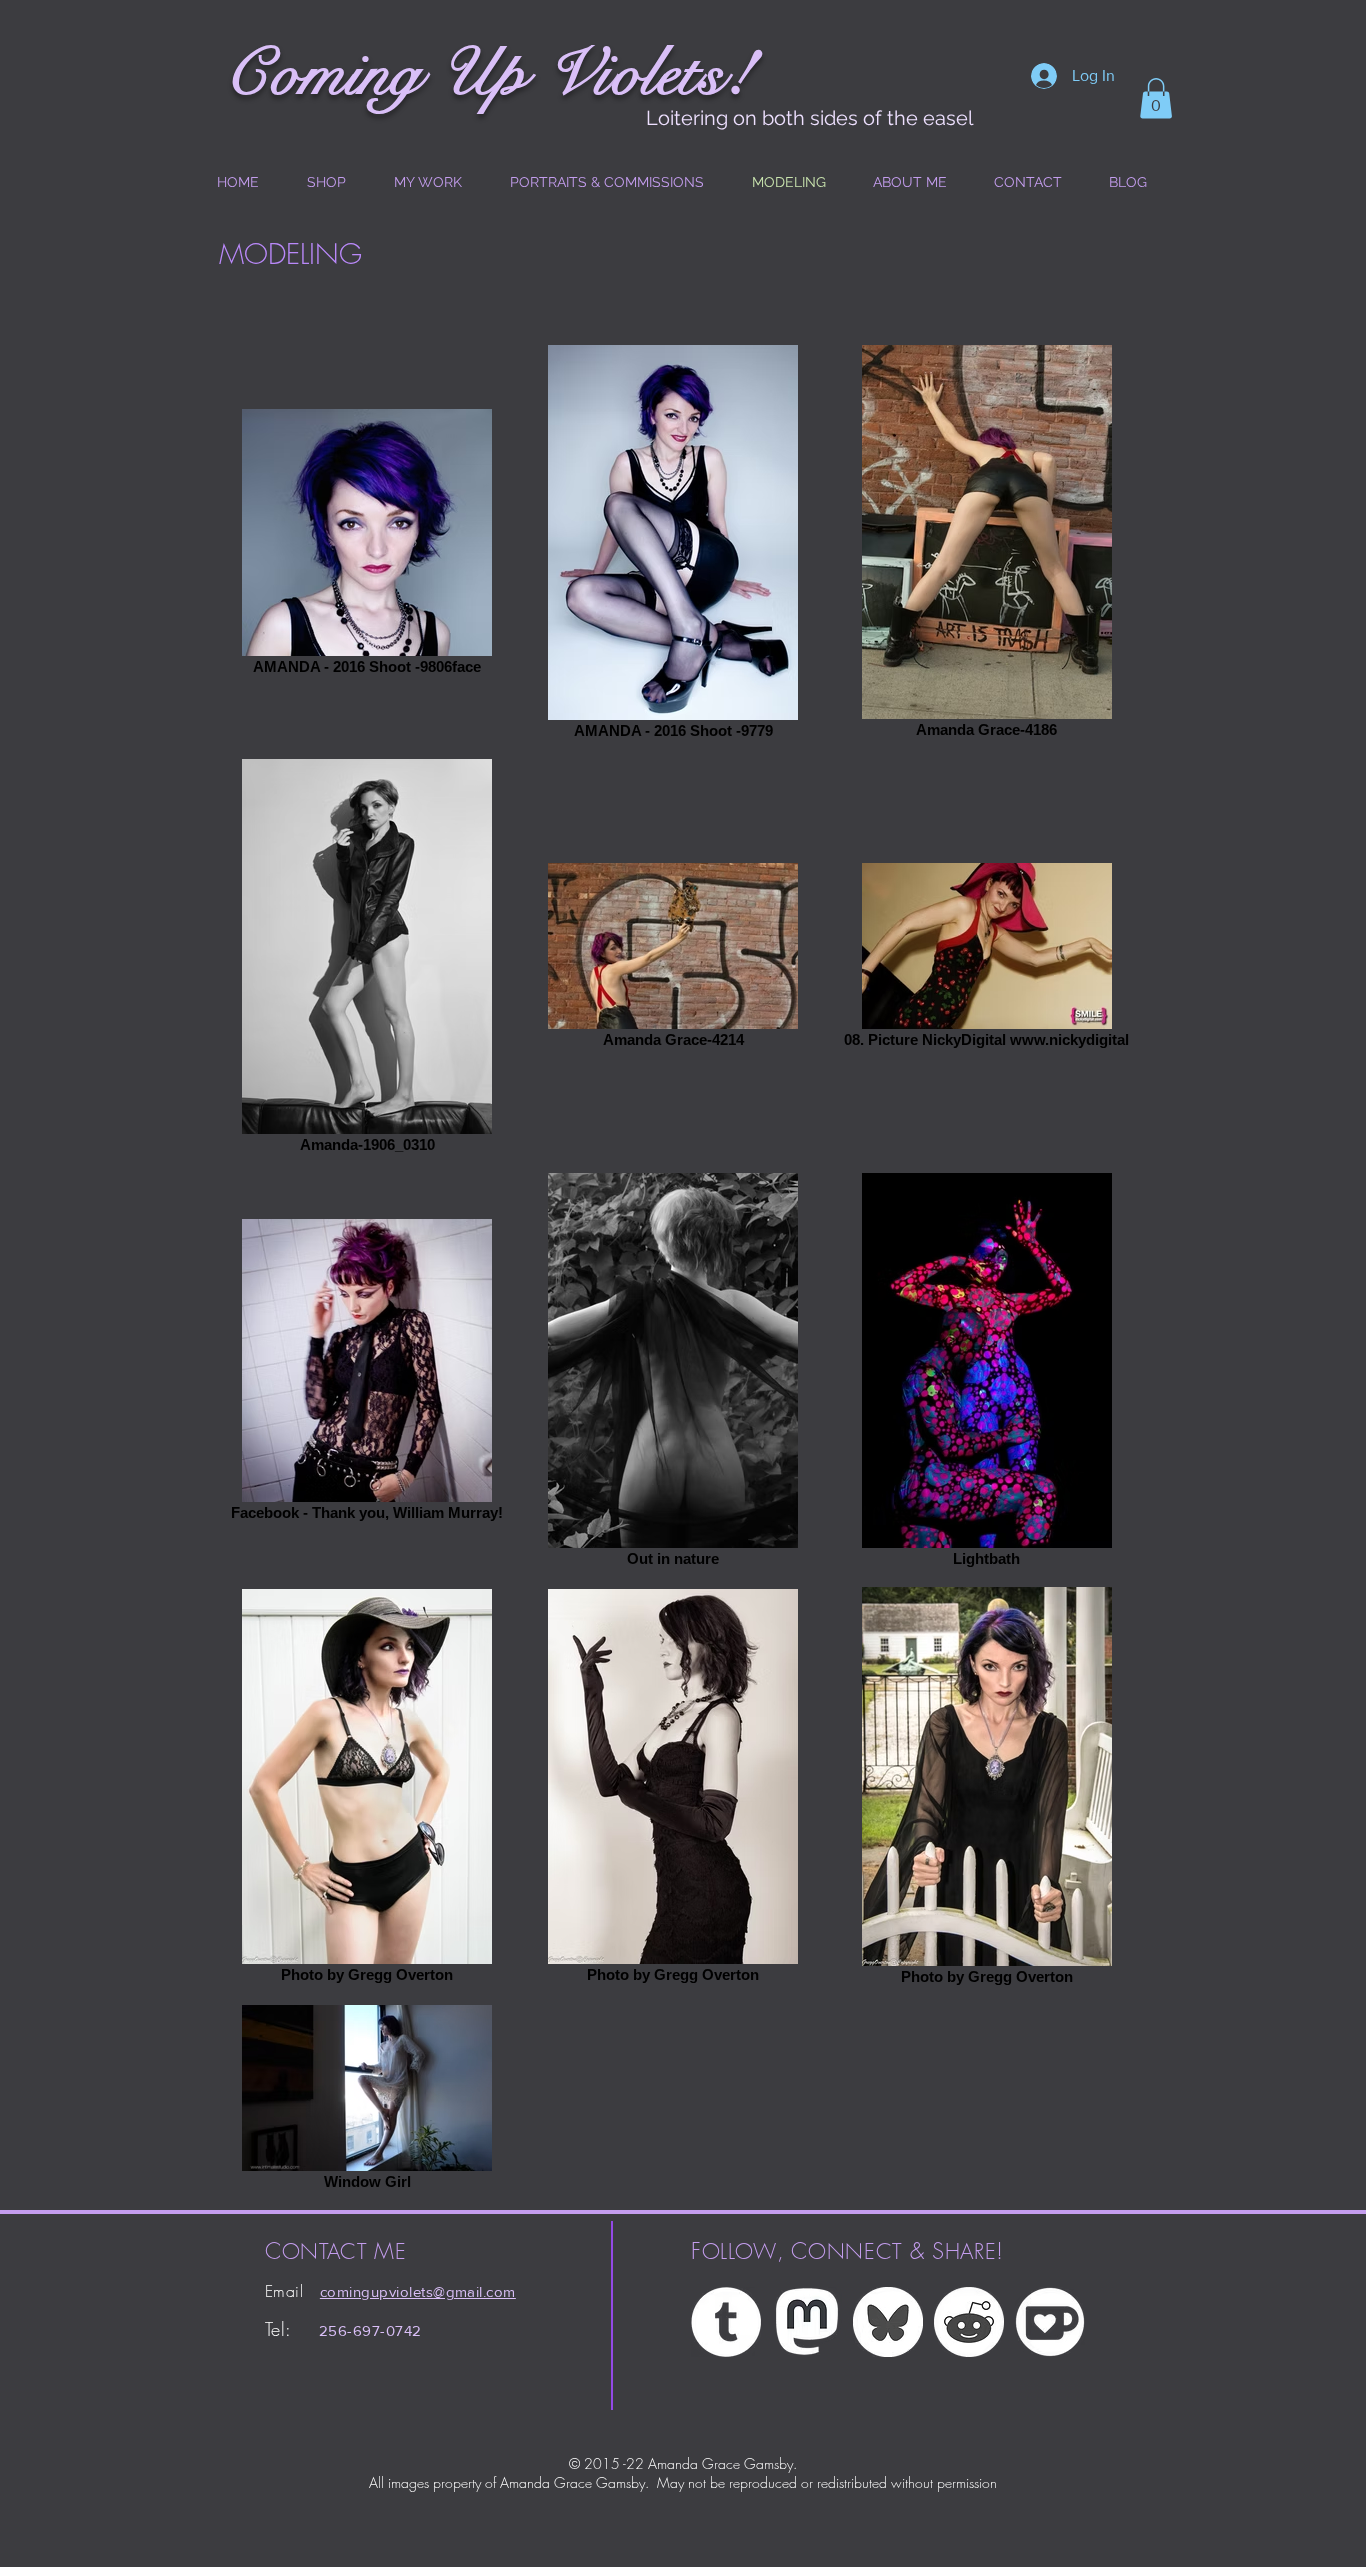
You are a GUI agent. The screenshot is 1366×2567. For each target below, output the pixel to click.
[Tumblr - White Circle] (726, 2322)
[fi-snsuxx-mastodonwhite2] (807, 2322)
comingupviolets (376, 2291)
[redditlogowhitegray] (969, 2322)
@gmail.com (474, 2291)
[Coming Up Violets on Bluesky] (888, 2322)
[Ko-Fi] (1050, 2322)
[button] (1156, 98)
